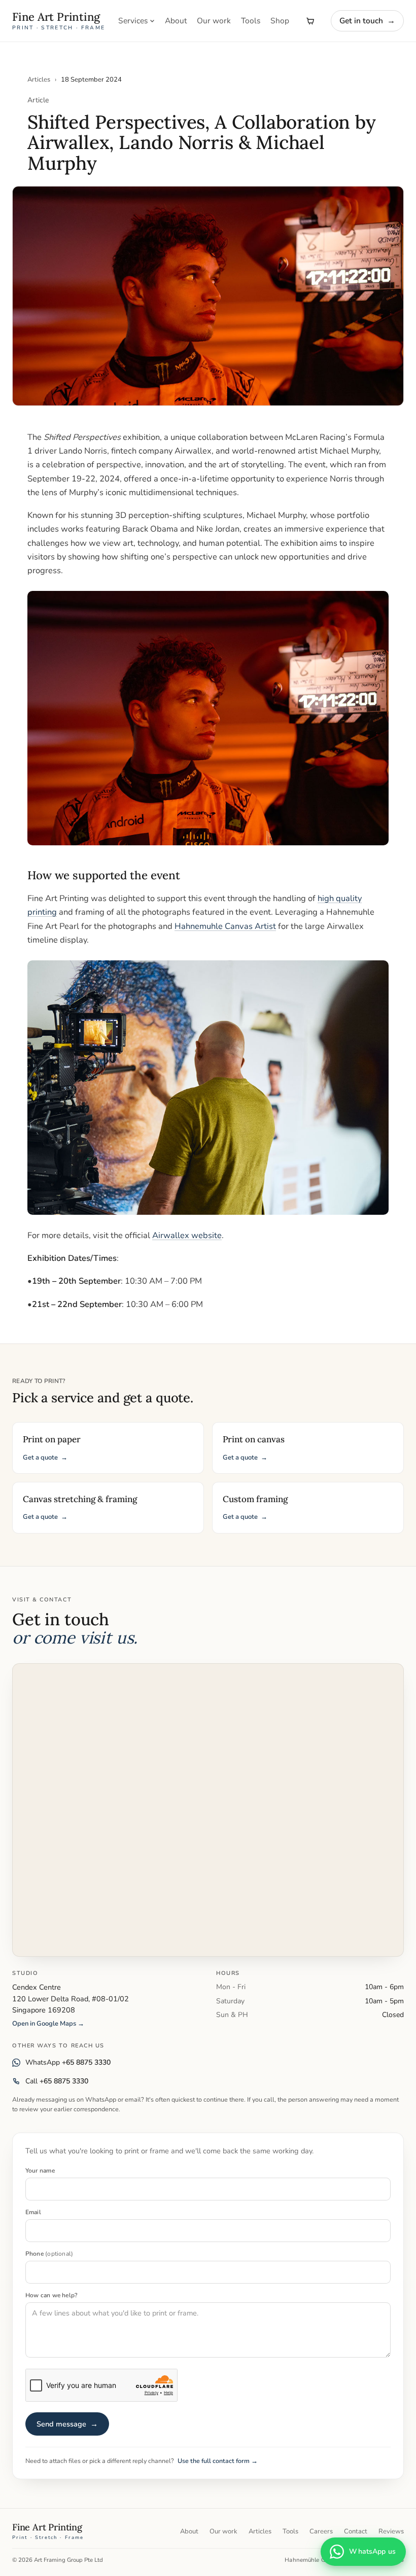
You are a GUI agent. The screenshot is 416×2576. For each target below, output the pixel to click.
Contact (356, 2531)
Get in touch (367, 21)
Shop (280, 21)
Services (133, 21)
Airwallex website (187, 1235)
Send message (67, 2424)
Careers (321, 2531)
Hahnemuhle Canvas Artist (225, 926)
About (176, 21)
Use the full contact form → (218, 2461)
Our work (214, 21)
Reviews (391, 2531)
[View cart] (310, 21)
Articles (39, 80)
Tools (251, 21)
